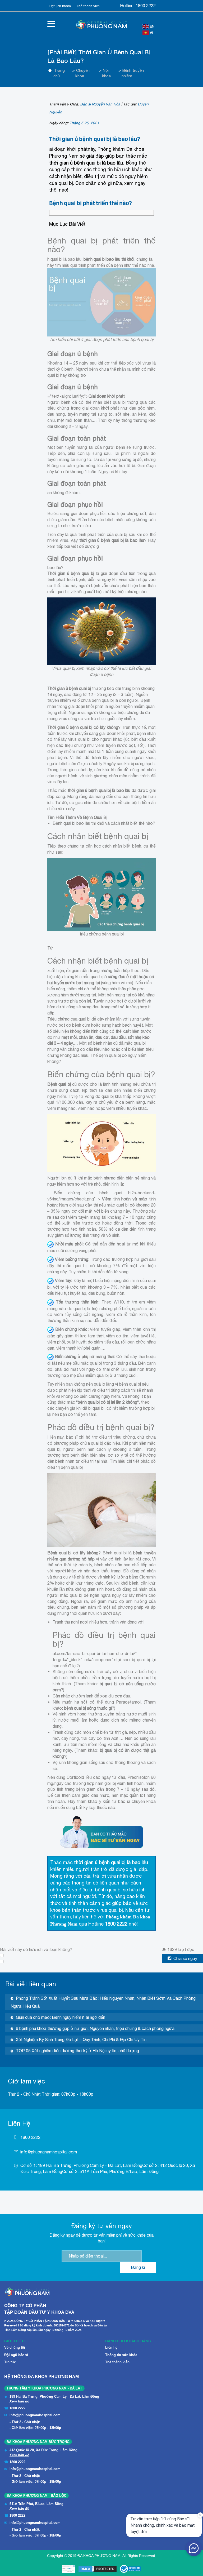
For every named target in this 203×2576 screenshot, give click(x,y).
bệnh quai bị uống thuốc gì (88, 1708)
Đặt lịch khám (60, 6)
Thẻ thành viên (88, 6)
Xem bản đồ (19, 2401)
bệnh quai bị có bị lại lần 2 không (107, 1402)
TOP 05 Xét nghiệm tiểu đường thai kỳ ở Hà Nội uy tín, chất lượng (77, 2051)
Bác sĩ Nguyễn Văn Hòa (100, 104)
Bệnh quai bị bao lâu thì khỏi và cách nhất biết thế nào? (104, 823)
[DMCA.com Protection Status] (98, 2569)
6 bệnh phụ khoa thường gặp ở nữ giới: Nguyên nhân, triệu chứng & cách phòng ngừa (95, 2028)
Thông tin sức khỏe (121, 2355)
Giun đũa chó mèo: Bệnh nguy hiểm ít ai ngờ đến (61, 2017)
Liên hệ (111, 2347)
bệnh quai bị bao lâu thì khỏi (109, 259)
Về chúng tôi (15, 2347)
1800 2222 (146, 6)
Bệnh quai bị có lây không (73, 1553)
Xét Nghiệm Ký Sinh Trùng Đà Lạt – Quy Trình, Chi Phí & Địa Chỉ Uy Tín (81, 2039)
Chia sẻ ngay (185, 1958)
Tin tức (10, 2362)
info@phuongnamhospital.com (49, 2152)
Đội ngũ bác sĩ (16, 2355)
